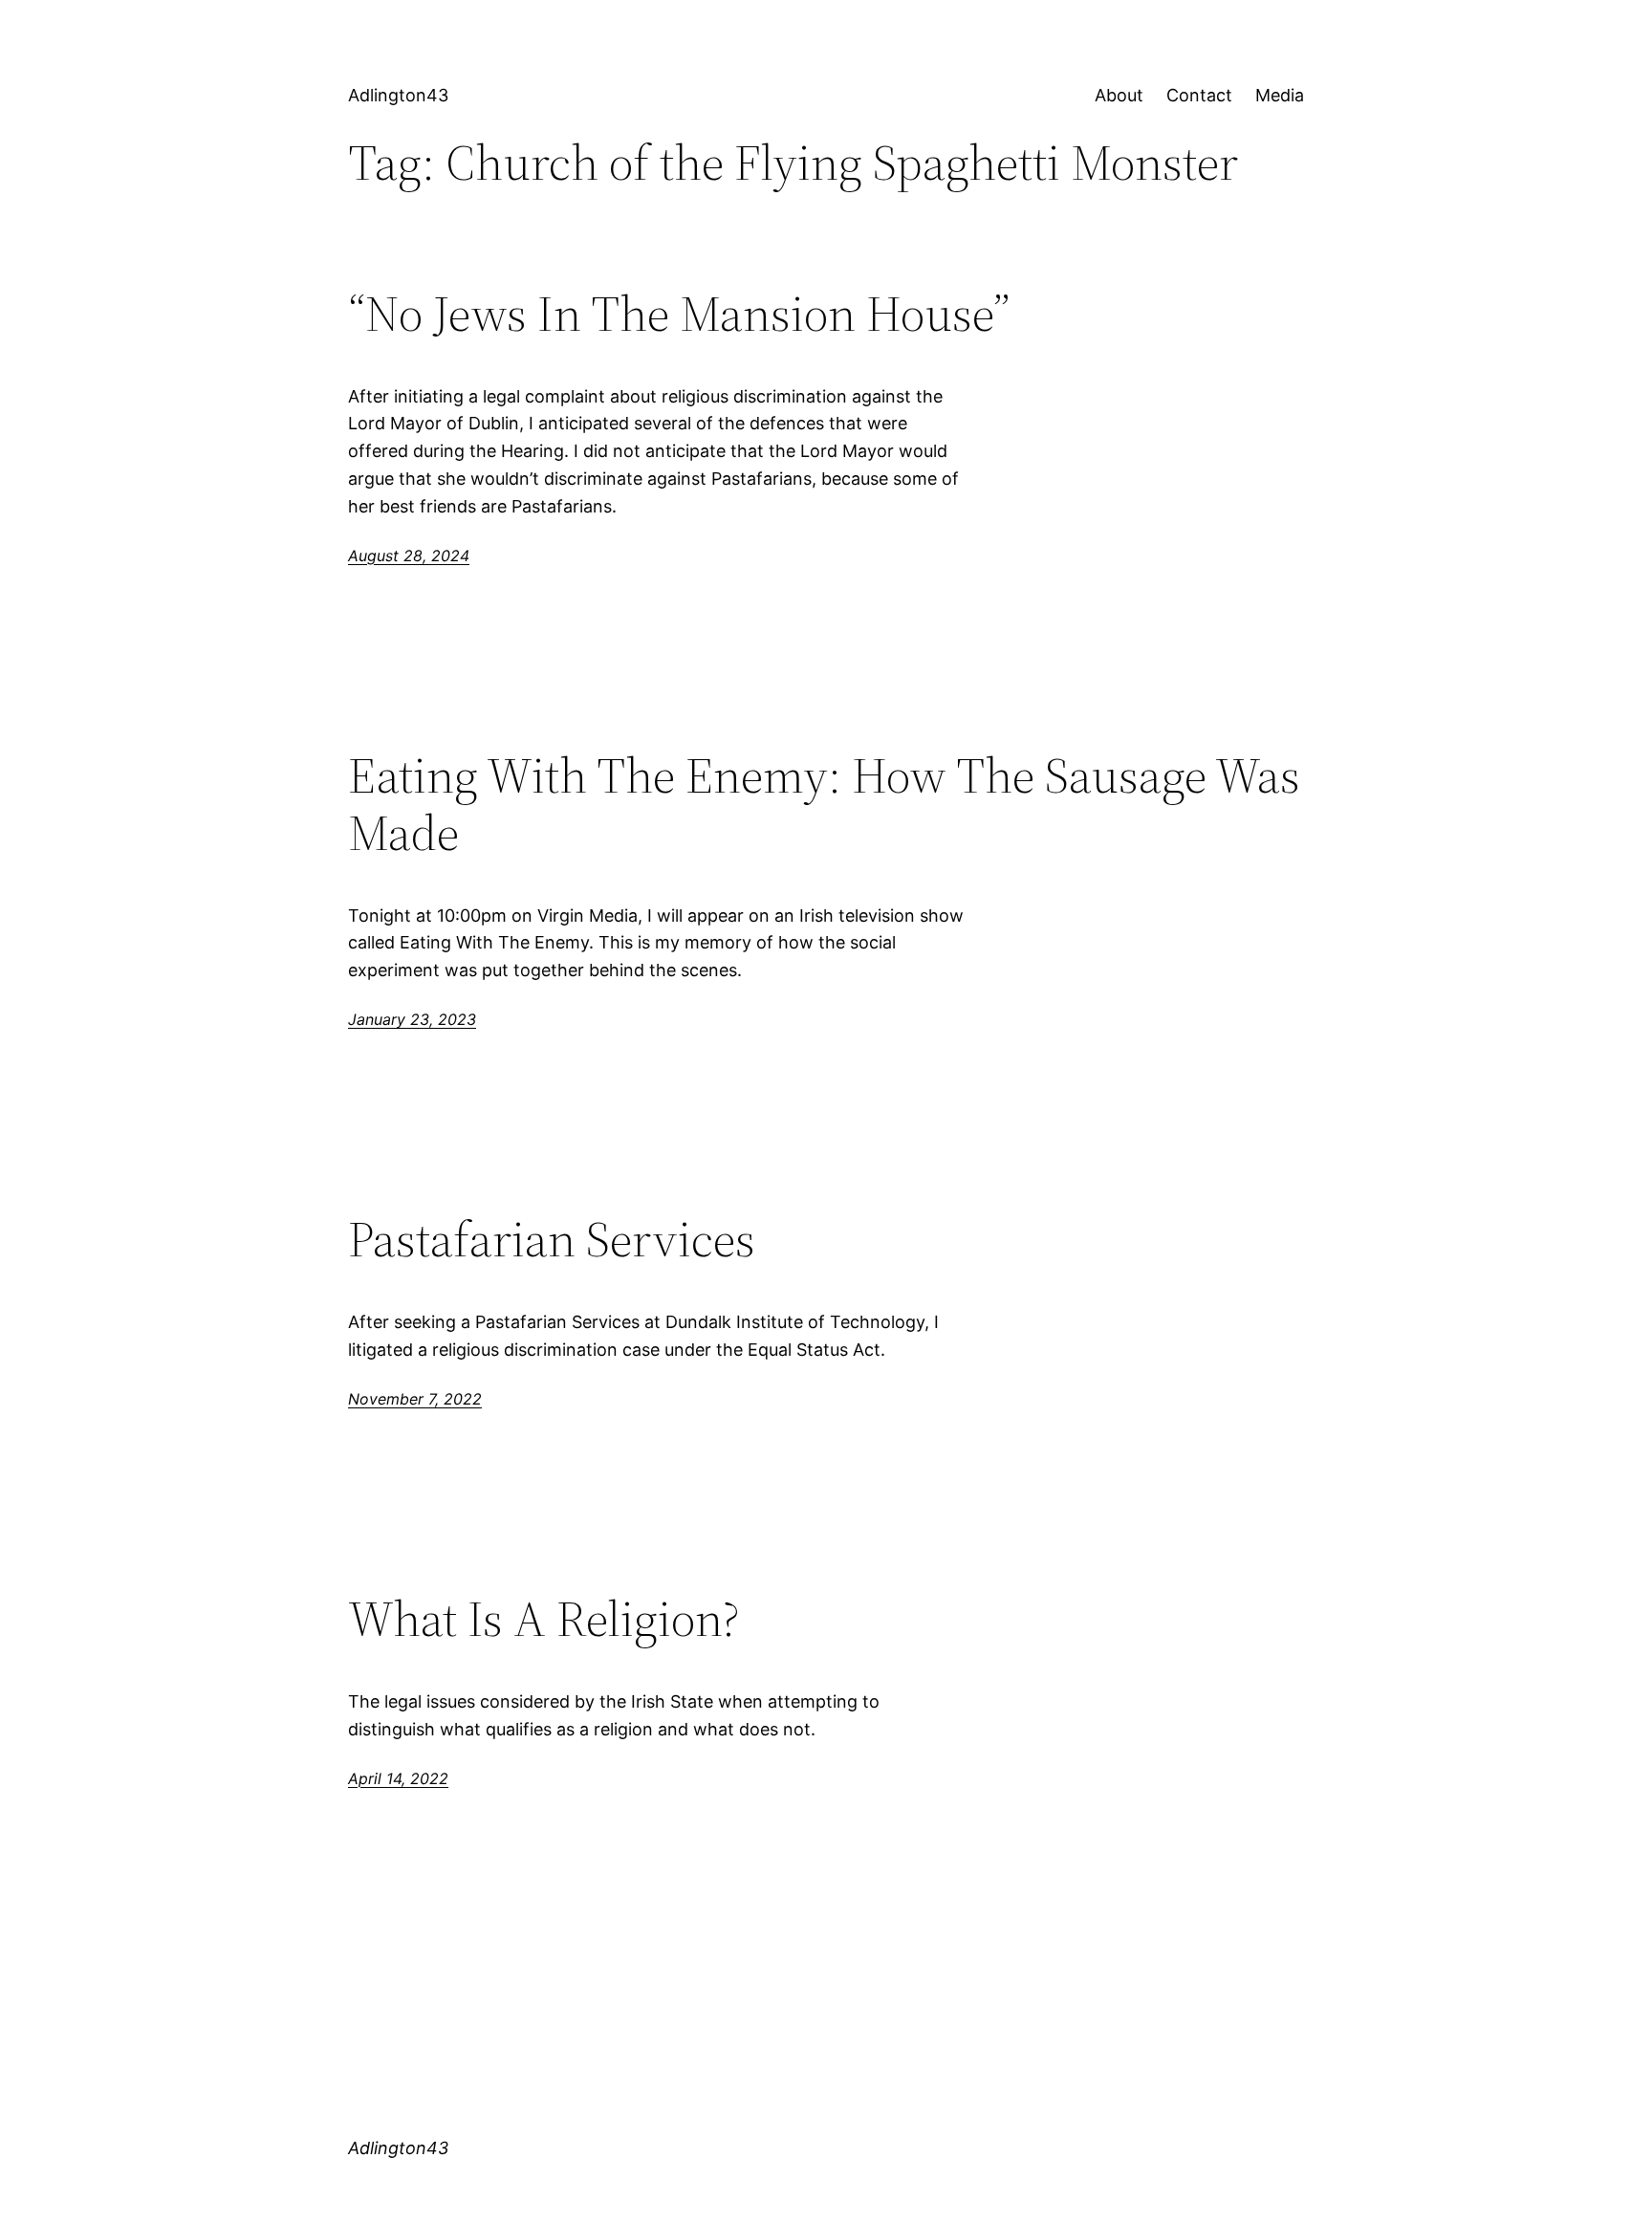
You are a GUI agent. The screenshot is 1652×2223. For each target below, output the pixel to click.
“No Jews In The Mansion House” (679, 314)
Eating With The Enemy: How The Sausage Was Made (824, 804)
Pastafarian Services (552, 1239)
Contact (1199, 95)
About (1119, 95)
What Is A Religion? (544, 1619)
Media (1280, 95)
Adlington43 (398, 95)
